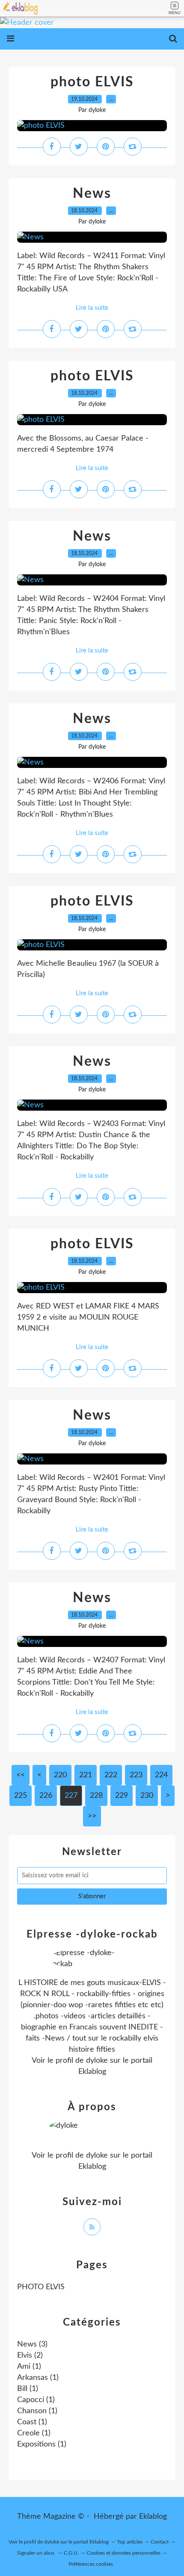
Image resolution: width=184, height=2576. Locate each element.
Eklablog (153, 2517)
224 (161, 1775)
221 (86, 1775)
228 (96, 1796)
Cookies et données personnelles (124, 2553)
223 (136, 1775)
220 (60, 1775)
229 (122, 1796)
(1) (29, 2367)
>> (92, 1816)
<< (21, 1775)
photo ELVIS (92, 82)
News (92, 194)
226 (46, 1796)
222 (111, 1775)
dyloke (97, 2061)
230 (147, 1796)
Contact (160, 2542)
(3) (32, 2344)
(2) (30, 2355)
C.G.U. (71, 2553)
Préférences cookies (91, 2564)
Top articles (130, 2542)
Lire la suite (92, 308)
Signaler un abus (36, 2553)
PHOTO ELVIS (41, 2287)
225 (21, 1796)
